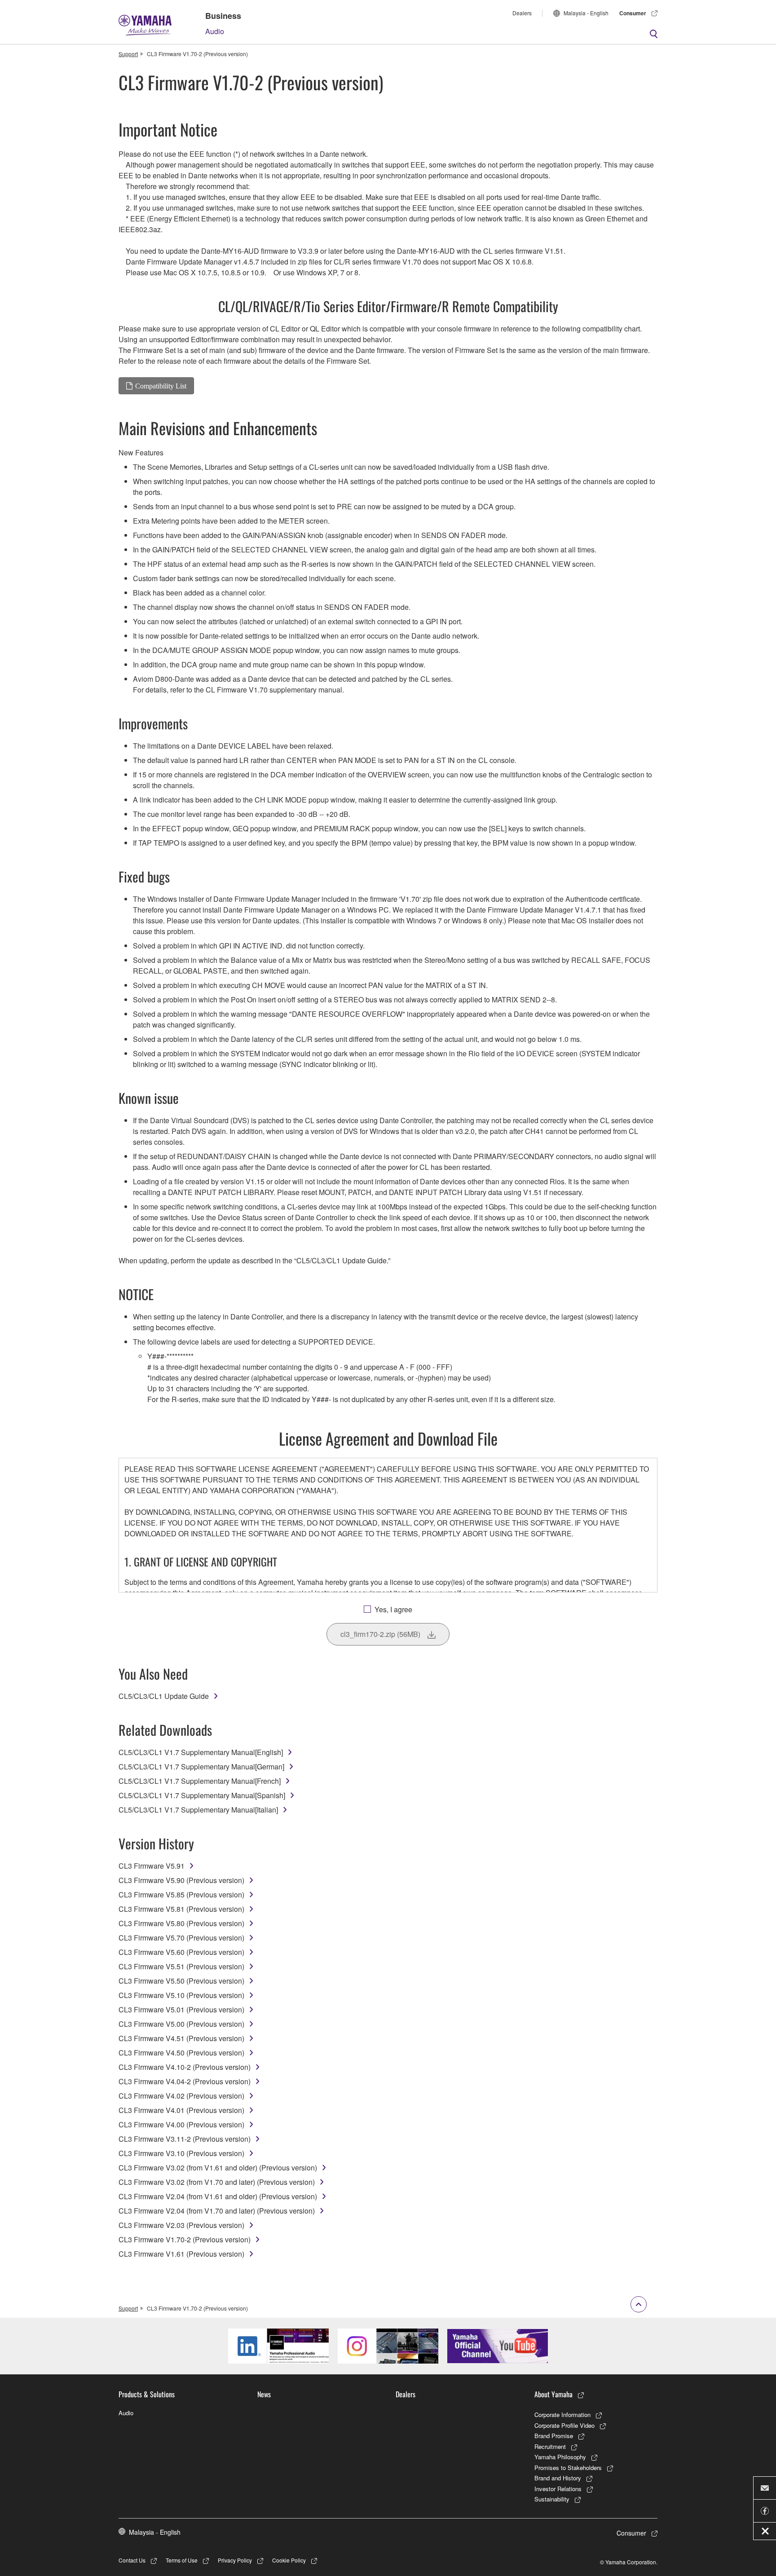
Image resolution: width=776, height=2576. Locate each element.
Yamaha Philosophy (560, 2457)
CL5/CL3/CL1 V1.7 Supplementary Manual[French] (200, 1781)
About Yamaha (553, 2394)
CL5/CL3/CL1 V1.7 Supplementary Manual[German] (201, 1767)
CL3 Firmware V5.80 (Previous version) (181, 1923)
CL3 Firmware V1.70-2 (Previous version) (185, 2239)
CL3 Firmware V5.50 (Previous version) (181, 1981)
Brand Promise (554, 2436)
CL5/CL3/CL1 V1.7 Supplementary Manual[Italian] (198, 1810)
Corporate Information (562, 2415)
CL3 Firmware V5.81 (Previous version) (181, 1909)
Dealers (522, 13)
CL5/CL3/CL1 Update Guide (164, 1696)
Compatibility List (161, 386)
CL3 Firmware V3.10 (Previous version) (181, 2153)
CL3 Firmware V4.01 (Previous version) (181, 2110)
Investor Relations (558, 2489)
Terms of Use (182, 2560)
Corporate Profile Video (564, 2425)
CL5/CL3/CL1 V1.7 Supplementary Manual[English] (201, 1752)
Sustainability (552, 2499)
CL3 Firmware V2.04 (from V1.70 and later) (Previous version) (217, 2211)
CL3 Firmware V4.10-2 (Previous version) (185, 2067)
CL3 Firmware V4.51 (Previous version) (181, 2038)
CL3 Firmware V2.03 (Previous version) (181, 2225)
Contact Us (132, 2560)
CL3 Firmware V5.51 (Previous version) (181, 1966)
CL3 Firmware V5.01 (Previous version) (181, 2009)
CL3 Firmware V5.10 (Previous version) (181, 1995)
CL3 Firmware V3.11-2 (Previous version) (185, 2139)
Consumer (633, 13)
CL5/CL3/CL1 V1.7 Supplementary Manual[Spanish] (202, 1795)
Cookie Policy (289, 2560)
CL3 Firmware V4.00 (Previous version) (181, 2124)
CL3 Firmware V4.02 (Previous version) (181, 2096)
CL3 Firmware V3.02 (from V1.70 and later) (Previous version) (217, 2182)
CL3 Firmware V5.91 (152, 1866)
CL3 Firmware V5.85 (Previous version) (181, 1895)
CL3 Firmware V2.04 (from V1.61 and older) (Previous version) (218, 2196)
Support (128, 54)
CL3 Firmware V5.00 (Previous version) (181, 2024)
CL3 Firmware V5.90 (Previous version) (181, 1880)
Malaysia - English (586, 13)
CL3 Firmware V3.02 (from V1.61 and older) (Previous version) (218, 2168)
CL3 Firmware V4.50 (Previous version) (181, 2053)
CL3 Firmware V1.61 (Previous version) (181, 2254)
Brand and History (558, 2478)
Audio (215, 31)
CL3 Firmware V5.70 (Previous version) (181, 1938)
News (264, 2394)
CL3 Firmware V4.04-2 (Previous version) (185, 2081)
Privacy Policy (235, 2560)
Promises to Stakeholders (568, 2468)
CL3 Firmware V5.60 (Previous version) (181, 1952)
